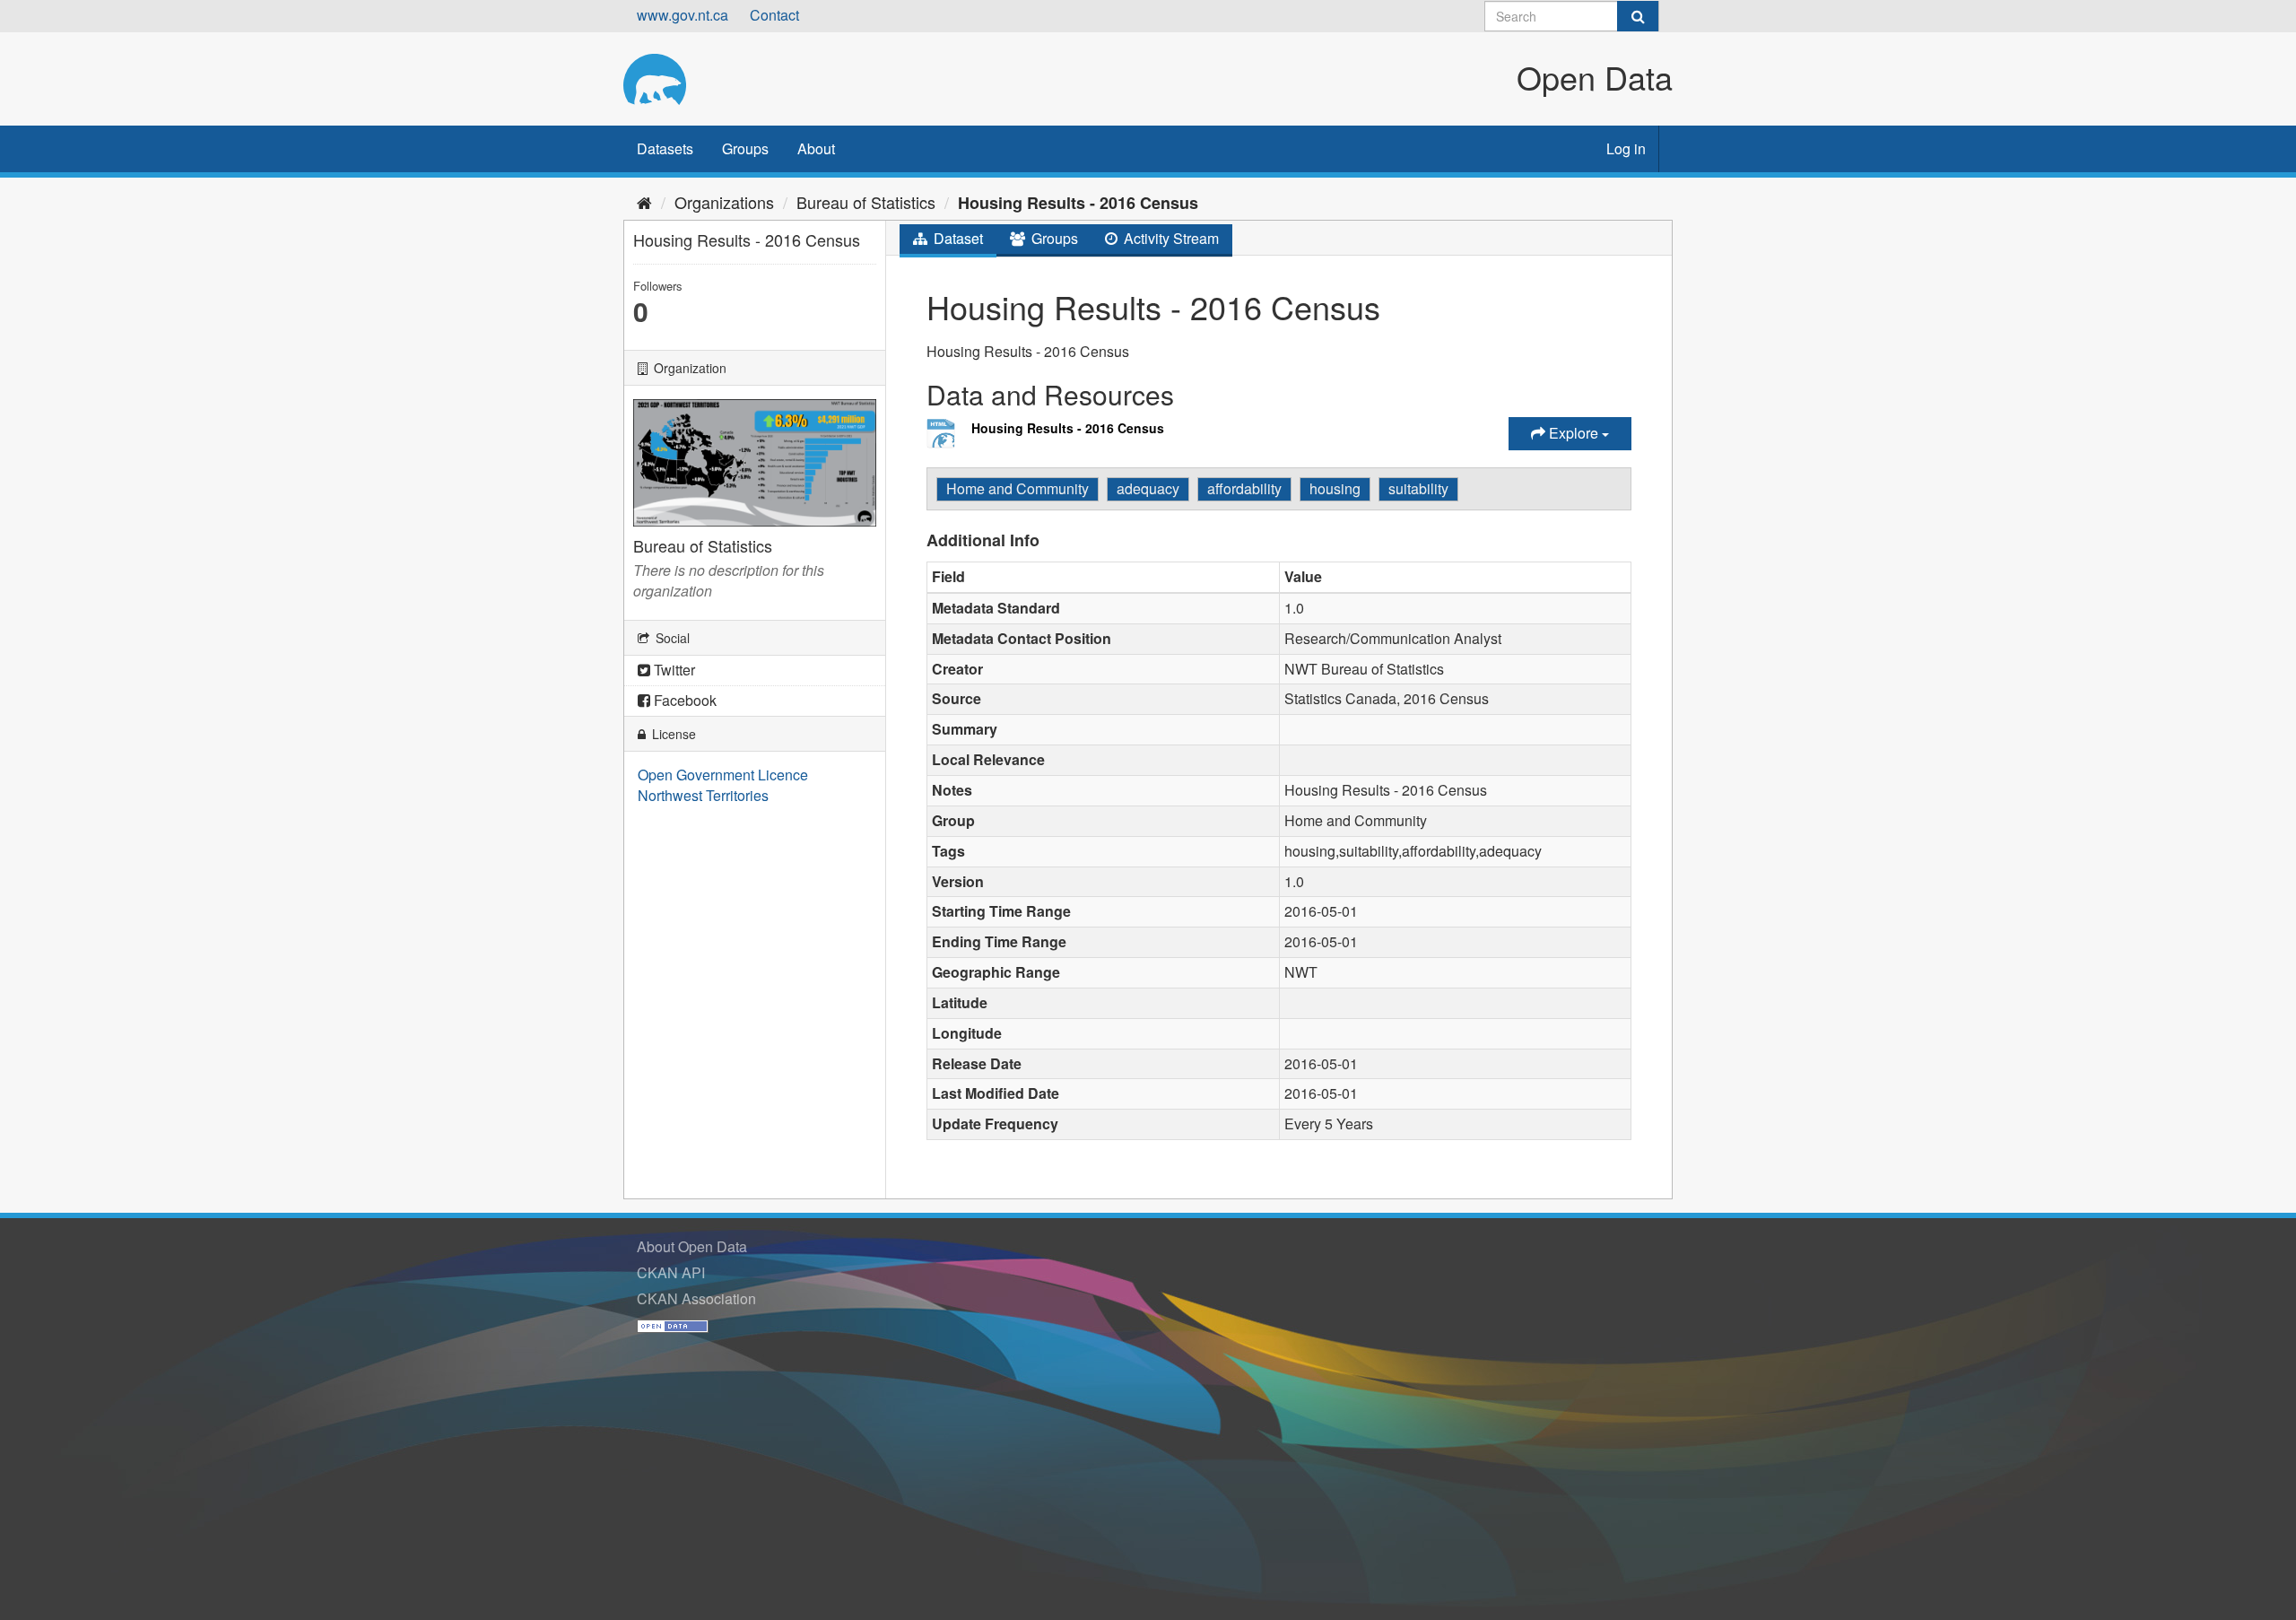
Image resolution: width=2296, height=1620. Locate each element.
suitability (1418, 488)
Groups (745, 148)
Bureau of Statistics (866, 202)
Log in (1626, 148)
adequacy (1148, 488)
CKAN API (671, 1272)
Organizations (724, 202)
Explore (1574, 433)
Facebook (683, 700)
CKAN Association (696, 1298)
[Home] (644, 202)
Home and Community (1018, 488)
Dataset (957, 238)
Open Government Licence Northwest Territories (723, 785)
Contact (774, 15)
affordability (1244, 488)
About (816, 148)
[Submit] (1638, 16)
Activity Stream (1170, 238)
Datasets (665, 148)
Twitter (673, 670)
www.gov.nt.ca (683, 15)
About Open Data (692, 1246)
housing (1335, 488)
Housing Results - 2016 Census (1078, 203)
